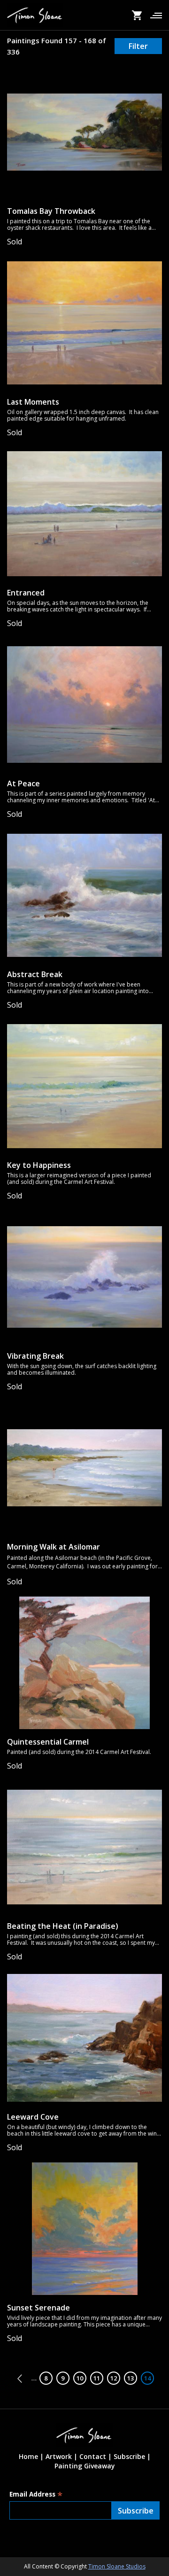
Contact (93, 2456)
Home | (31, 2456)
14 (149, 2378)
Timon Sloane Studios (117, 2566)
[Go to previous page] (22, 2379)
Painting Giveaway (85, 2466)
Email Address (36, 2494)
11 (98, 2378)
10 (81, 2378)
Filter (138, 46)
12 (115, 2378)
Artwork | (61, 2456)
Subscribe (129, 2456)
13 (132, 2378)
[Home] (35, 15)
